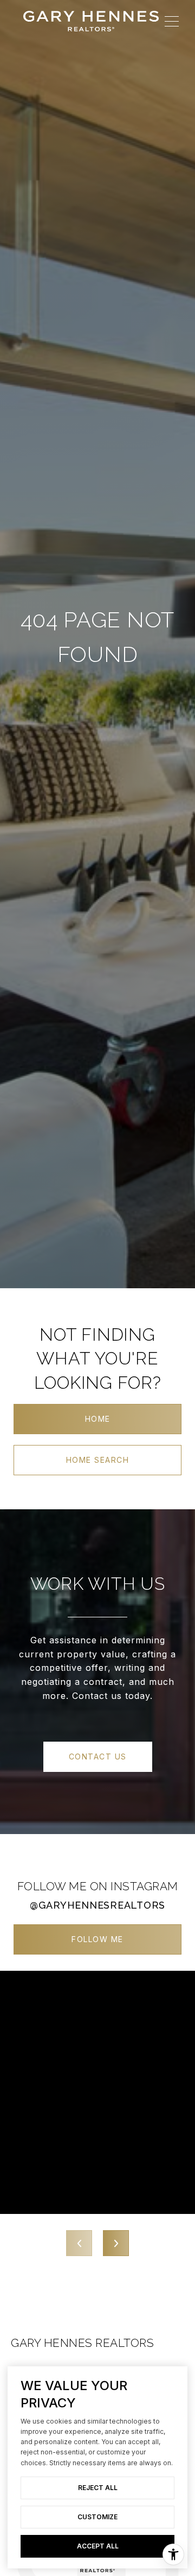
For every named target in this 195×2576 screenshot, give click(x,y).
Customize (97, 2517)
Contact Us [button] (98, 1757)
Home (98, 1419)
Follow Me (97, 1939)
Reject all (98, 2488)
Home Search (98, 1460)
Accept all (98, 2546)
